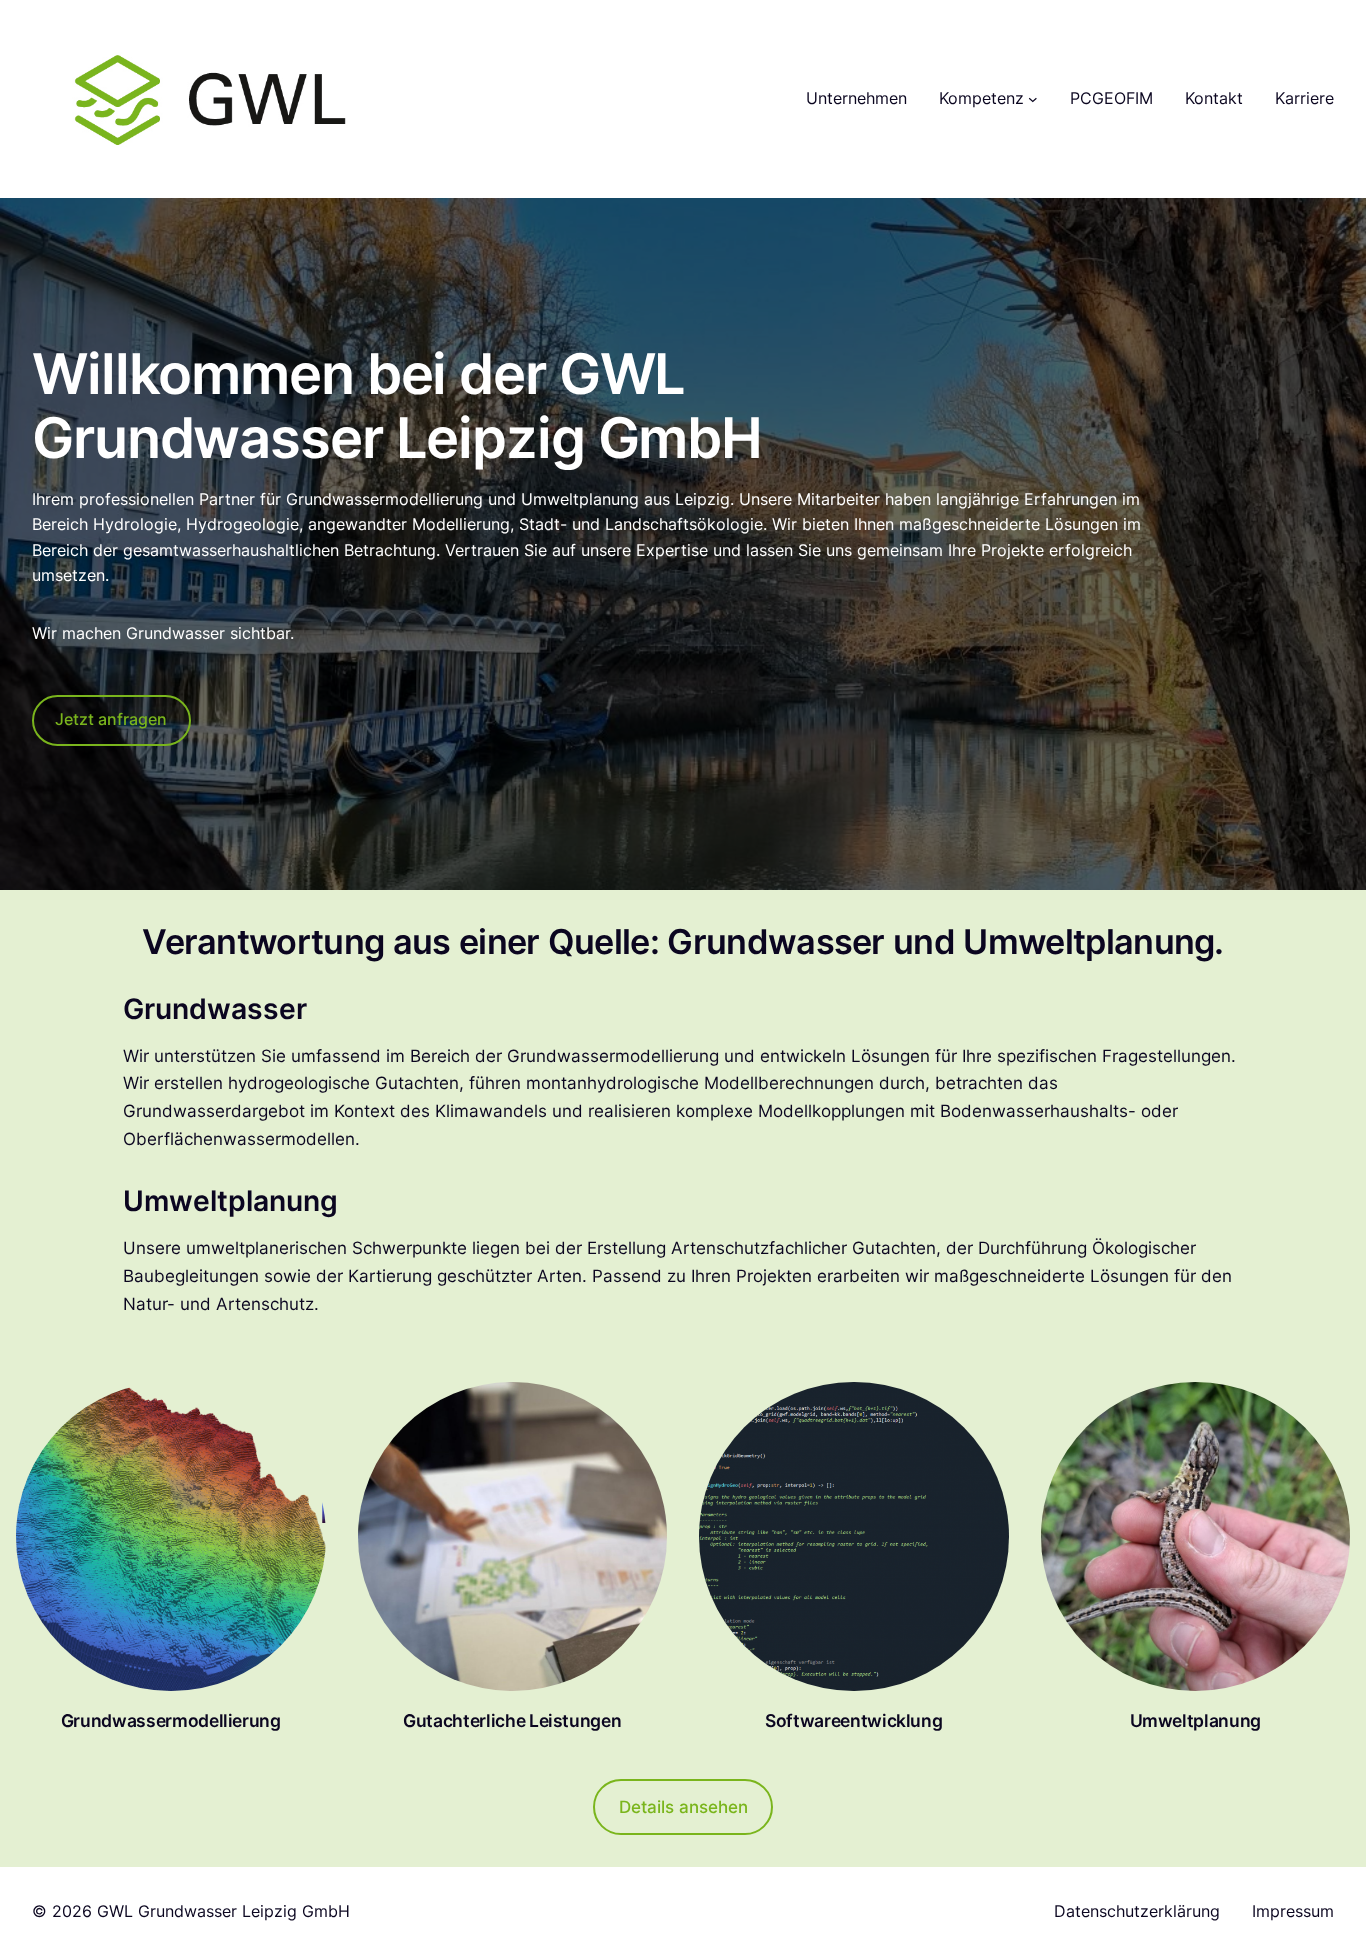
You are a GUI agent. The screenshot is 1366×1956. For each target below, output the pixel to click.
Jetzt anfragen (111, 719)
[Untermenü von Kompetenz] (1033, 99)
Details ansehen (683, 1806)
